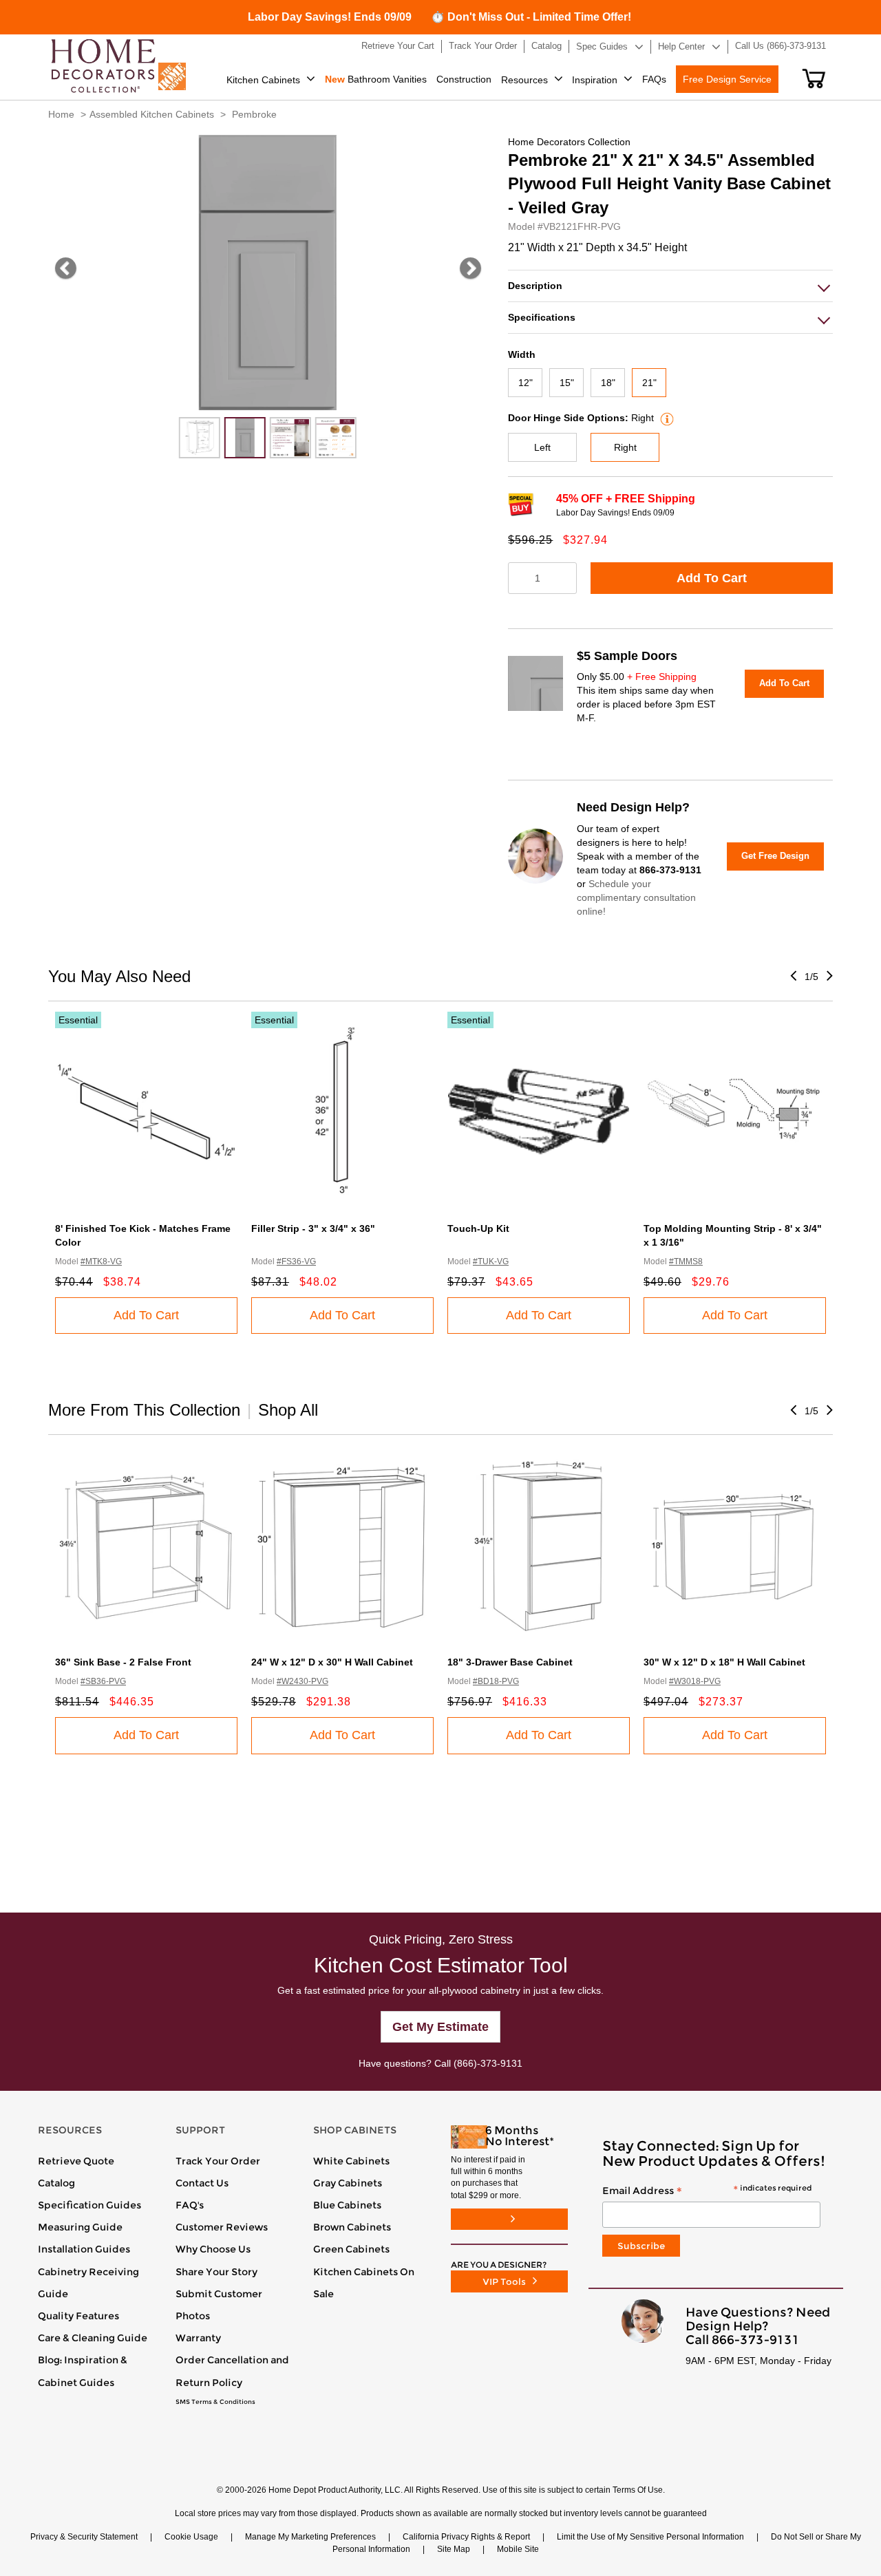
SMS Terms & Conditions (215, 2402)
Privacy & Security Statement (84, 2537)
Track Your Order (218, 2161)
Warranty (198, 2338)
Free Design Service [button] (727, 79)
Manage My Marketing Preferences (310, 2537)
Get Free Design (775, 856)
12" (526, 383)
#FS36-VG (296, 1262)
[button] (814, 78)
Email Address (707, 2191)
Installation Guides (84, 2249)
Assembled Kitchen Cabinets (152, 114)
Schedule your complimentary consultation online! (636, 897)
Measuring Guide (80, 2227)
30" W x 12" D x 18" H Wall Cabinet (724, 1662)
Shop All (288, 1410)
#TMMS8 (686, 1262)
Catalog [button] (546, 46)
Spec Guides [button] (602, 46)
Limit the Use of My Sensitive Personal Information (650, 2537)
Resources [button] (524, 80)
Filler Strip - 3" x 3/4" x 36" (313, 1228)
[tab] (670, 286)
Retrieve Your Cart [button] (398, 46)
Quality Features (78, 2316)
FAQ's (190, 2205)
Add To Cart (712, 578)
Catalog (56, 2183)
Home (61, 114)
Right (625, 447)
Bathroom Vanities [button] (376, 79)
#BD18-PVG (496, 1681)
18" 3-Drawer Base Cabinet (510, 1662)
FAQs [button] (654, 79)
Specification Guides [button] (89, 2205)
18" (608, 383)
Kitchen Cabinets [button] (263, 80)
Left (542, 447)
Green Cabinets (351, 2249)
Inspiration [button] (595, 80)
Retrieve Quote (76, 2161)
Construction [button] (464, 79)
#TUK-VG (491, 1262)
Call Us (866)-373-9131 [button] (781, 46)
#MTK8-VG (101, 1262)
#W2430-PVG (302, 1681)
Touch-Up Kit (478, 1228)
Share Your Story (216, 2272)
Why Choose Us (213, 2249)
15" (567, 383)
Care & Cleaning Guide (93, 2338)
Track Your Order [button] (483, 46)
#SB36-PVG (103, 1681)
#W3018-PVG (695, 1681)
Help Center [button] (681, 46)
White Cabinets (351, 2161)
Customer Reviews (222, 2227)
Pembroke (254, 114)
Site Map (454, 2549)
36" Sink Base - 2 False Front (123, 1662)
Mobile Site (518, 2549)
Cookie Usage (191, 2537)
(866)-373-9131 (488, 2063)
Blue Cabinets (347, 2205)
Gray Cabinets (348, 2183)
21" (649, 383)
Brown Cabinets (352, 2227)
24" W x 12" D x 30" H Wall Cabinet (332, 1662)
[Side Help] (665, 418)
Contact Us (202, 2183)
